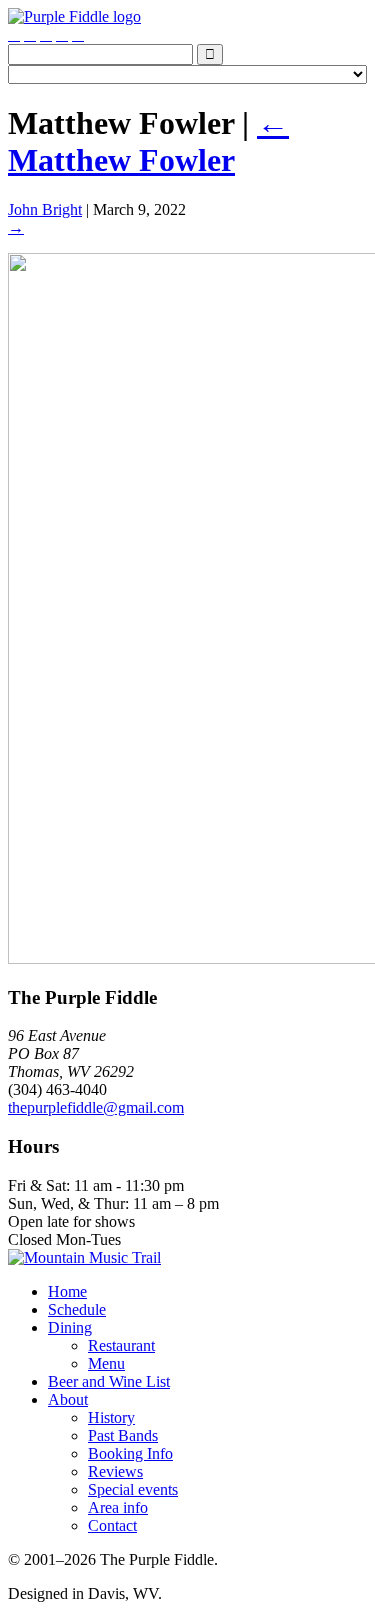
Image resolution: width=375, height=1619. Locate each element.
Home (67, 1291)
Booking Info (130, 1453)
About (68, 1399)
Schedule (77, 1309)
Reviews (115, 1471)
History (111, 1417)
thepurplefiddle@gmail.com (96, 1107)
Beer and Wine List (109, 1381)
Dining (70, 1327)
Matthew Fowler (148, 141)
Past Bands (123, 1435)
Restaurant (121, 1345)
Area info (118, 1507)
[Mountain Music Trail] (84, 1257)
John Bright (45, 209)
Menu (106, 1363)
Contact (112, 1525)
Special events (133, 1489)
